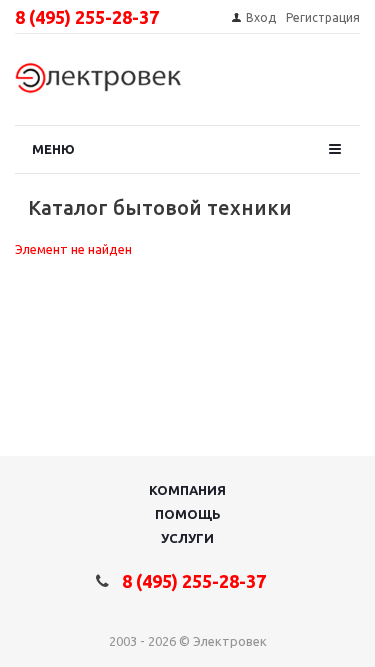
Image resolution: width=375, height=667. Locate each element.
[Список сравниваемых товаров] (331, 85)
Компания (187, 490)
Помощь (188, 514)
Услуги (187, 538)
